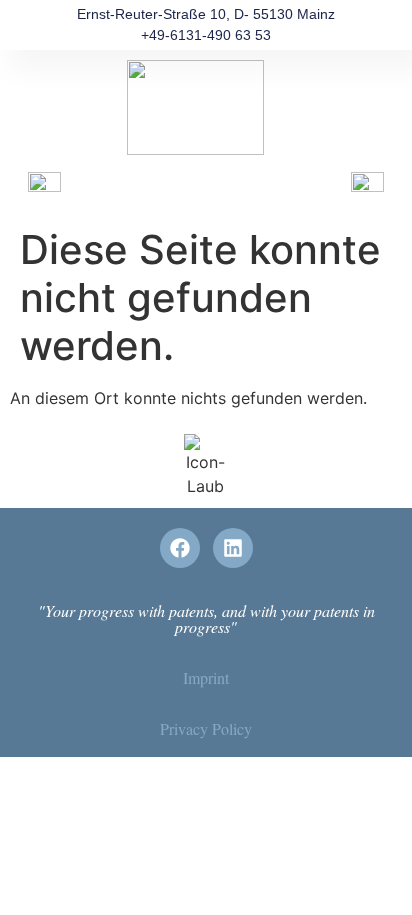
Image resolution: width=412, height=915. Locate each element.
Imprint (206, 677)
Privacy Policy (206, 728)
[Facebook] (180, 548)
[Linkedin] (233, 548)
